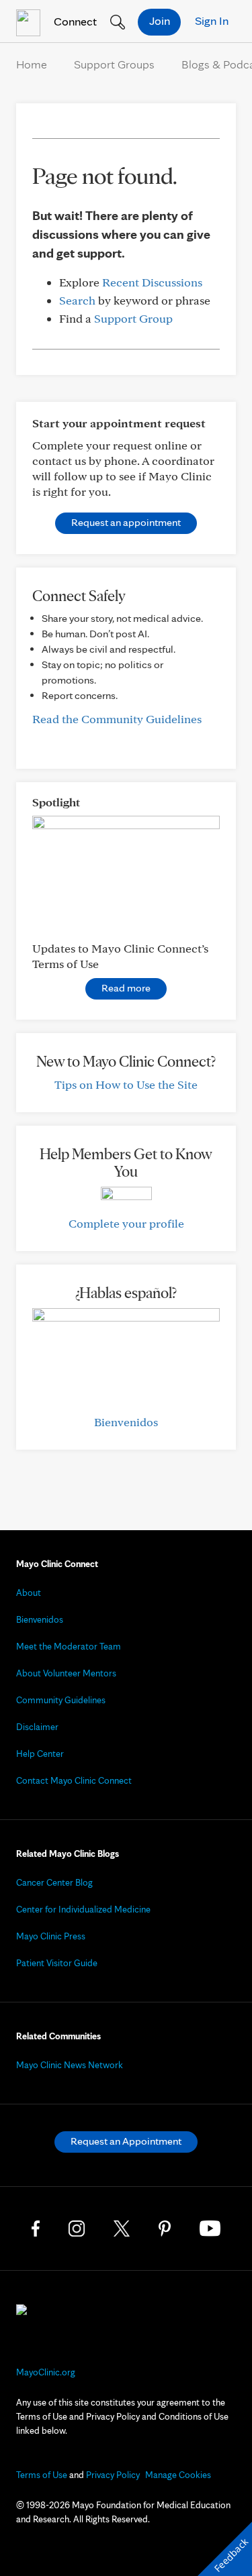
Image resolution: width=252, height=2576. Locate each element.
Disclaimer (37, 1727)
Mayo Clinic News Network (70, 2065)
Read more (126, 988)
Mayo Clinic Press (51, 1936)
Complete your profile (126, 1223)
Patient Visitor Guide (57, 1963)
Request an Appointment (126, 2141)
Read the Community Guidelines (117, 719)
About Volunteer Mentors (66, 1673)
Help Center (40, 1754)
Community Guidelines (61, 1700)
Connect (74, 21)
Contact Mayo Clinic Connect (74, 1780)
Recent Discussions (152, 282)
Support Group (133, 318)
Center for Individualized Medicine (83, 1909)
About (29, 1593)
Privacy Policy (113, 2475)
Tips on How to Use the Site (126, 1084)
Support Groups (114, 64)
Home (32, 64)
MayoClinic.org (46, 2372)
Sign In (212, 20)
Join (160, 20)
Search (77, 300)
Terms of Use (42, 2475)
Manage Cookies (178, 2475)
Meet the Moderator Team (69, 1646)
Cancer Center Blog (54, 1882)
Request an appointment (126, 522)
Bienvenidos (126, 1422)
